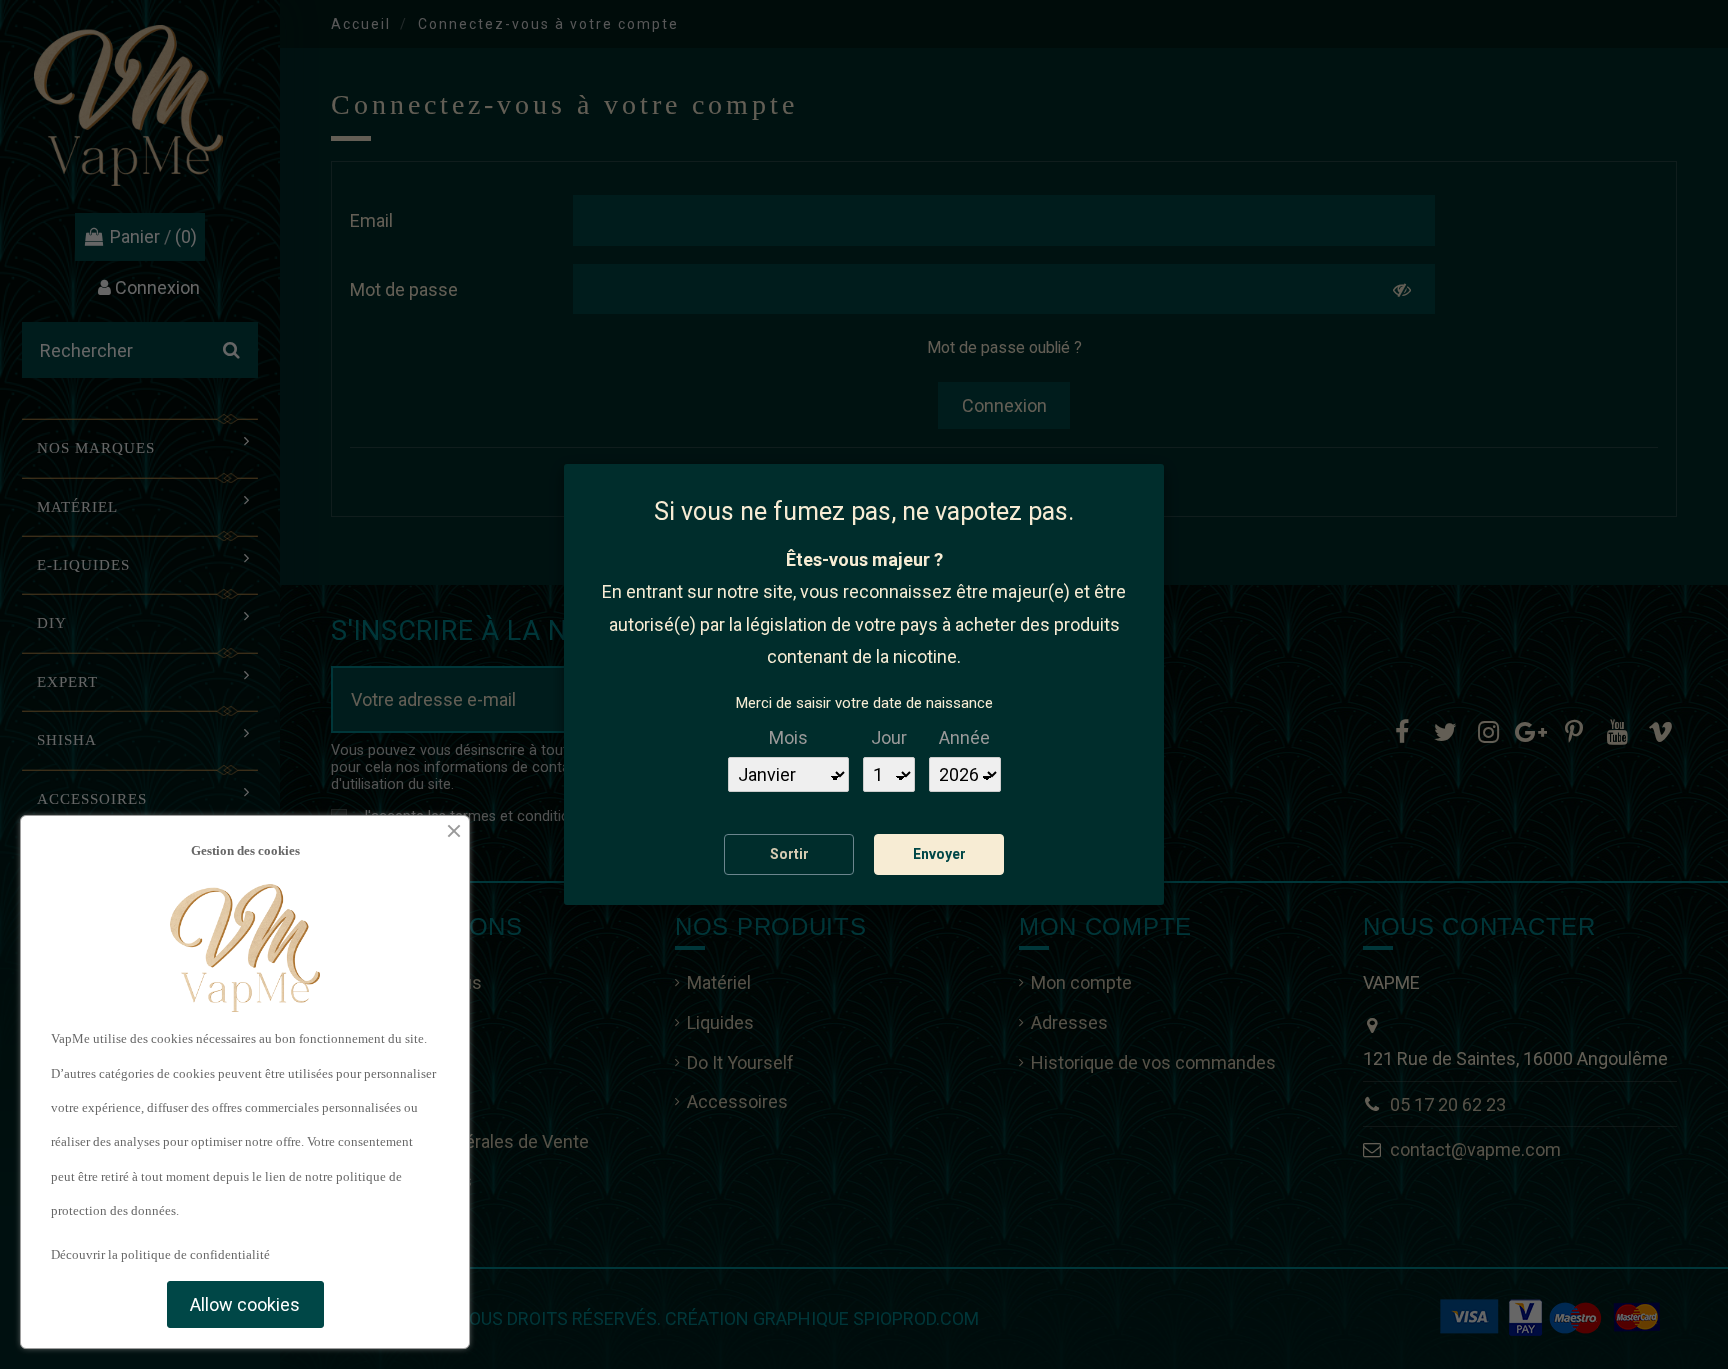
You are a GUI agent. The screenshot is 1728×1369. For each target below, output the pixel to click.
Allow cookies (245, 1304)
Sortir (789, 854)
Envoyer (939, 854)
